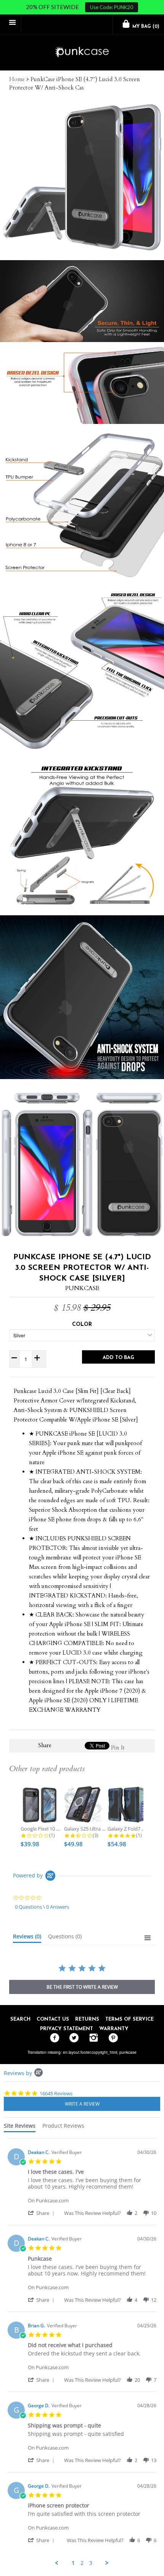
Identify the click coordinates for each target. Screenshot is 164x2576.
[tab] (27, 1938)
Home (17, 79)
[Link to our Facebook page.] (53, 2038)
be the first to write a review (82, 1987)
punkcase (128, 2052)
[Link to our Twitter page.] (72, 2038)
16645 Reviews (56, 2093)
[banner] (82, 52)
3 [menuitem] (91, 2563)
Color (82, 1325)
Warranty (114, 2029)
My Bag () (145, 27)
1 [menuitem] (73, 2563)
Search (20, 2019)
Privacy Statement (67, 2029)
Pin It (118, 1748)
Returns (87, 2019)
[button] (42, 2213)
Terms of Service (129, 2019)
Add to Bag (118, 1358)
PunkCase (82, 1288)
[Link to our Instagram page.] (92, 2038)
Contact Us (53, 2019)
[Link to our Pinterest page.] (111, 2038)
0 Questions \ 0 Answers (42, 1907)
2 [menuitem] (82, 2563)
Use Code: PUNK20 (112, 7)
